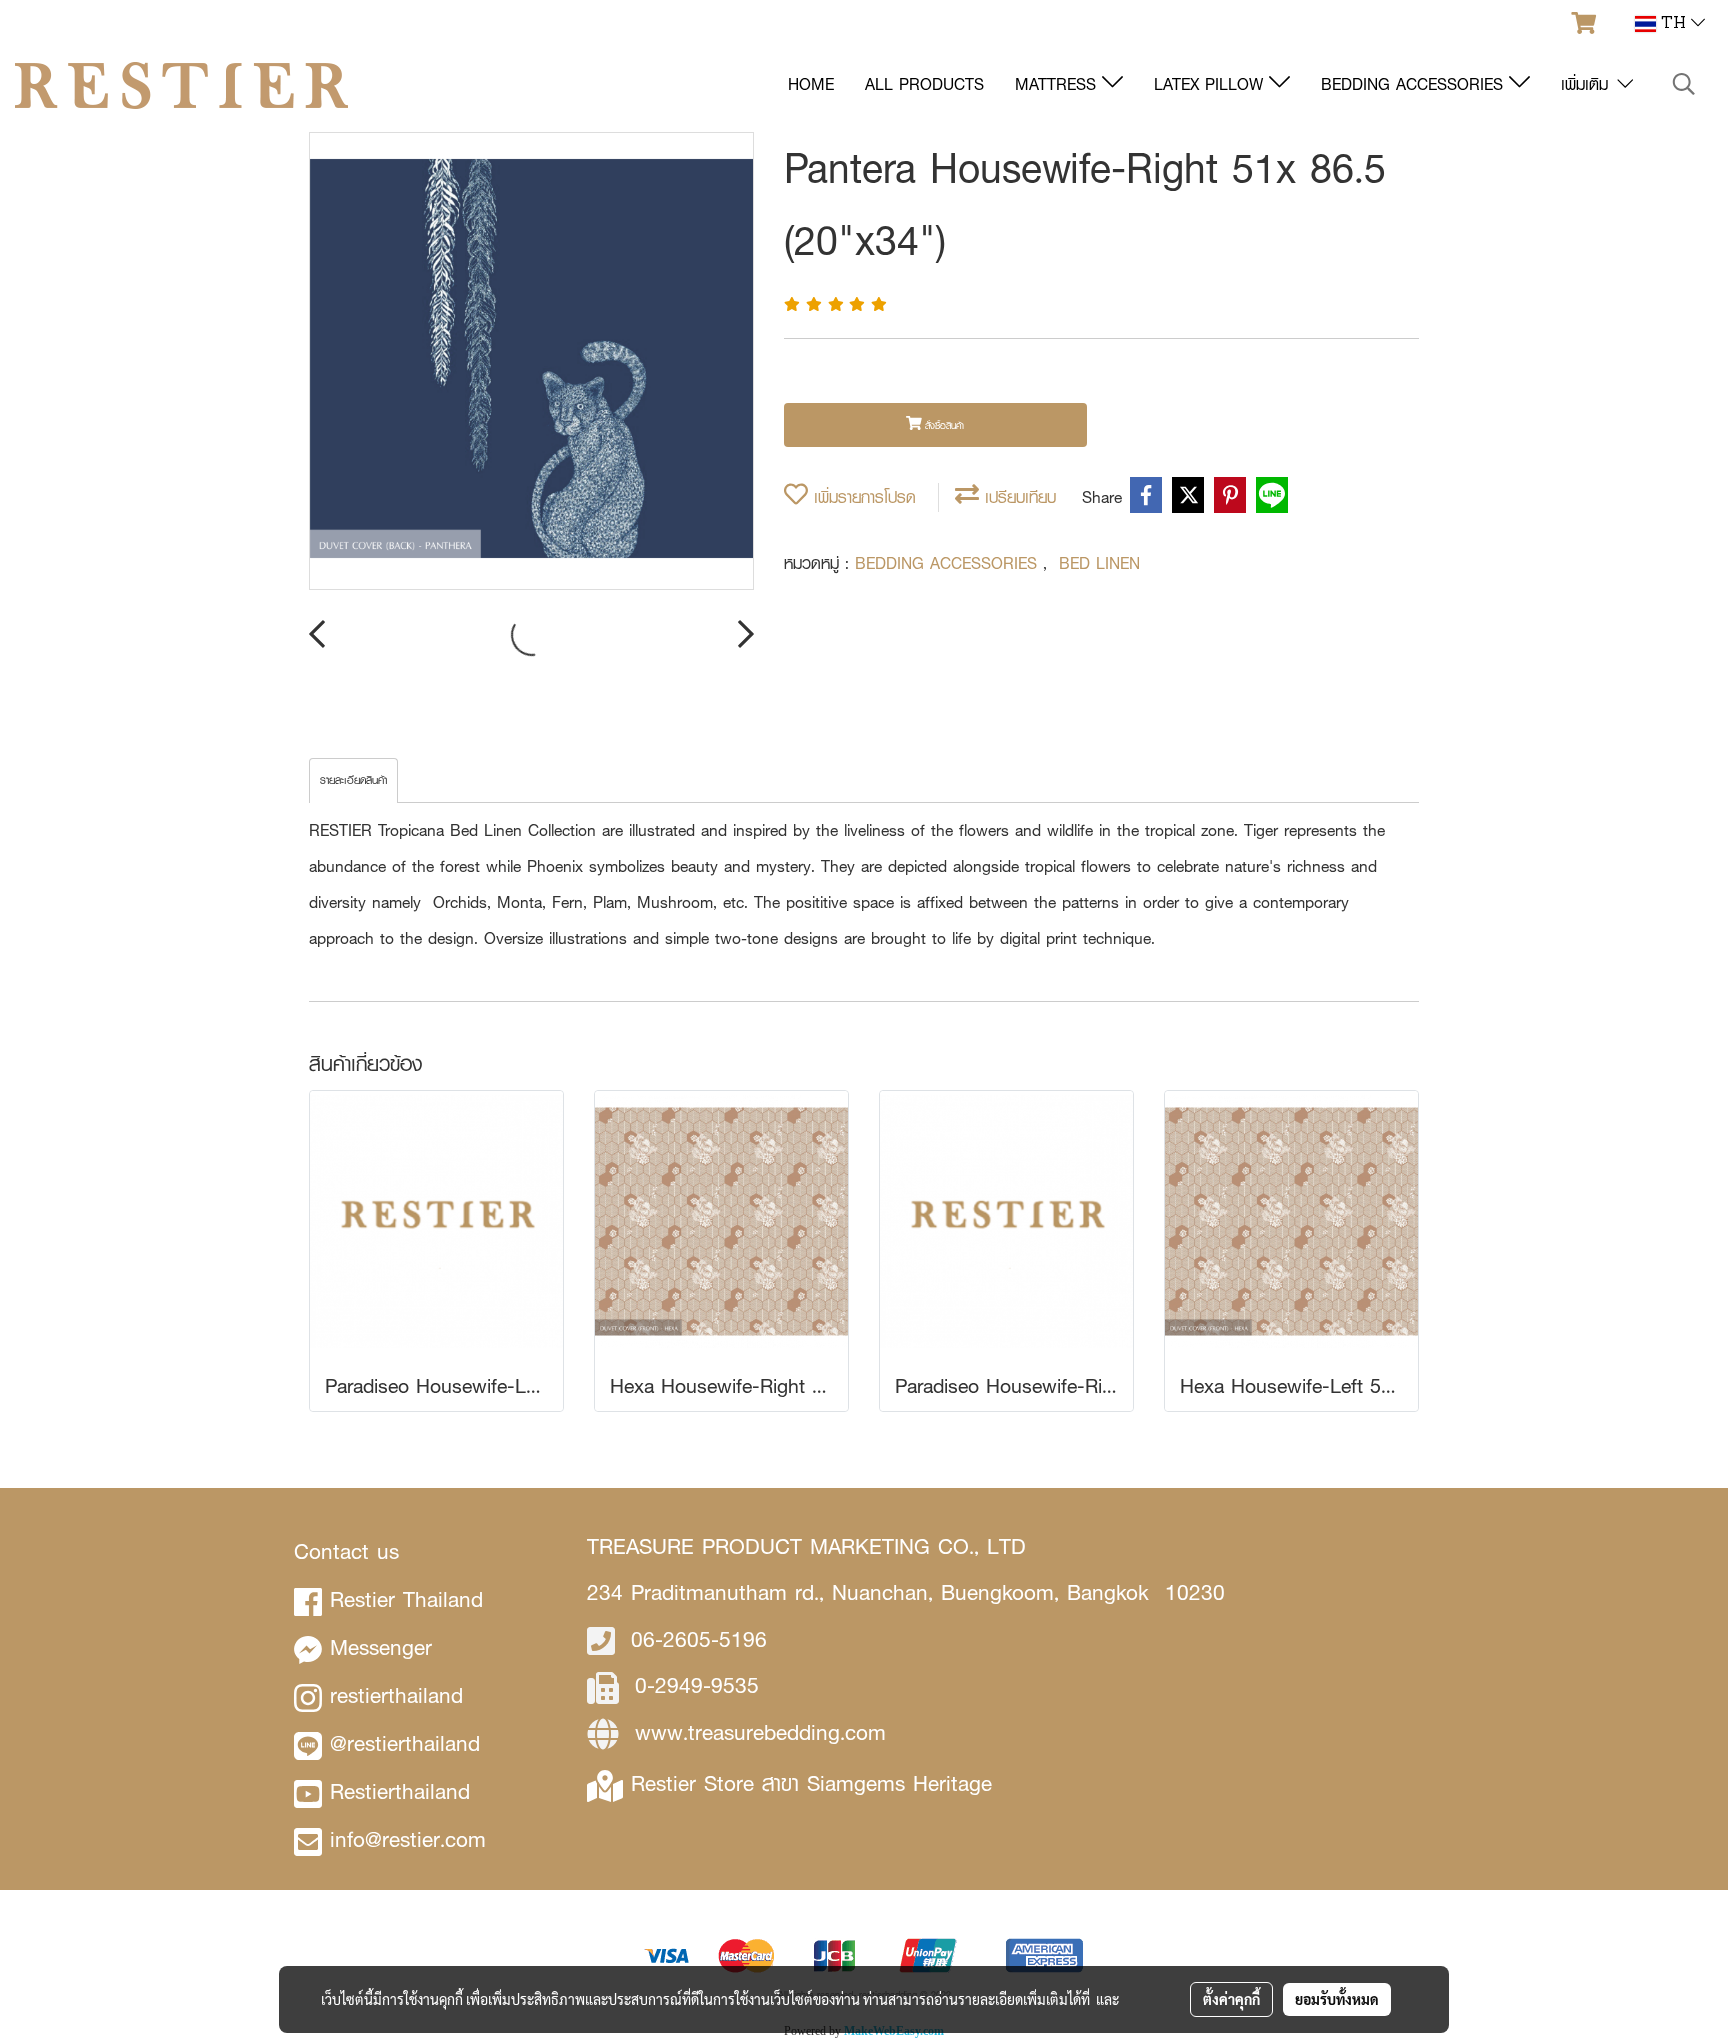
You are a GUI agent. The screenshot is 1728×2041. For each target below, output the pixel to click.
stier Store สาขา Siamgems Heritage (824, 1783)
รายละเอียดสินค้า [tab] (353, 780)
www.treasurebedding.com (760, 1732)
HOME (811, 84)
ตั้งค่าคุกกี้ (1231, 1999)
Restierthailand (400, 1791)
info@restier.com (408, 1839)
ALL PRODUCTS (924, 84)
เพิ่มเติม (1587, 84)
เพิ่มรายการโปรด (862, 497)
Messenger (381, 1647)
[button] (1684, 85)
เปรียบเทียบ (1017, 497)
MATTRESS (1058, 84)
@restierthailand (405, 1743)
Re (643, 1783)
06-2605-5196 (699, 1639)
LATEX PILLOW (1211, 84)
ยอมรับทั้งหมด (1337, 1999)
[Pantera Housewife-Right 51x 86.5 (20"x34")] (531, 362)
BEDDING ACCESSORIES (1415, 84)
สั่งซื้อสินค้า (943, 425)
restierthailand (396, 1695)
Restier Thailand (406, 1599)
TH (1673, 24)
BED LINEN (1099, 563)
